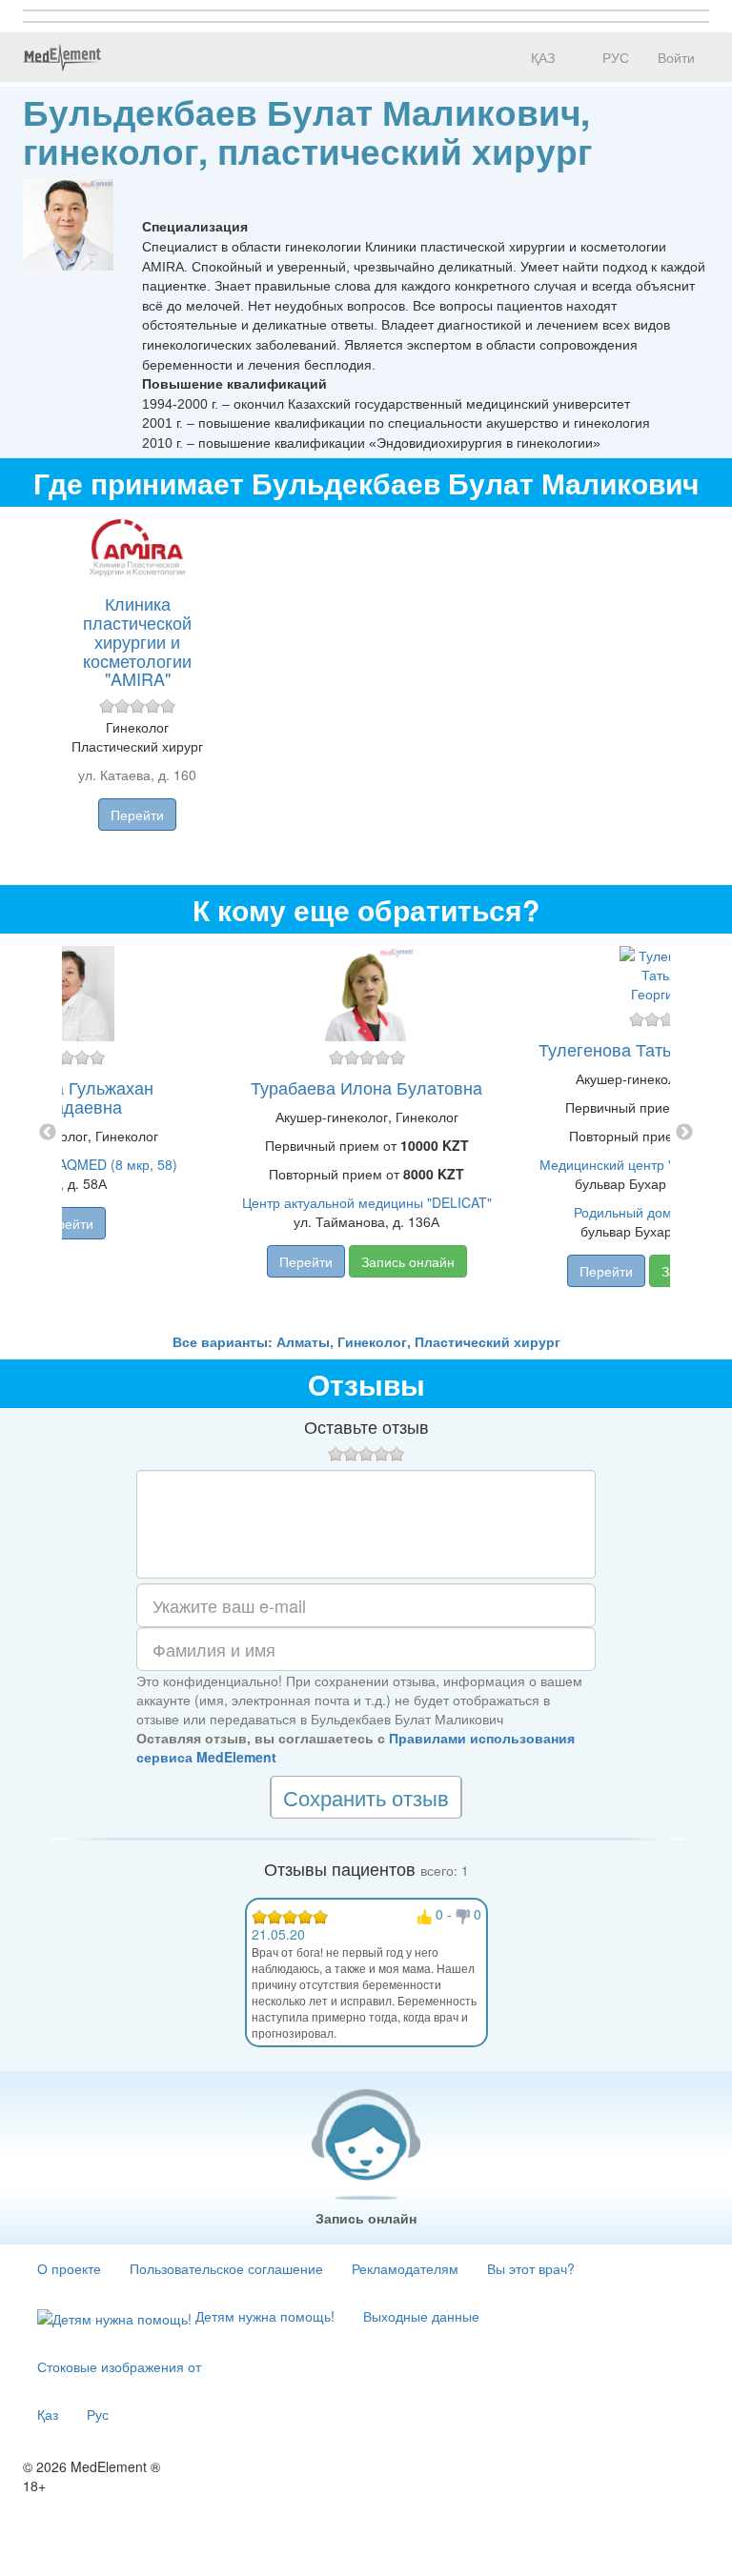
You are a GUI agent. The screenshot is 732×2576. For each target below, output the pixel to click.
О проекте (69, 2268)
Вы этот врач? (531, 2268)
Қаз (48, 2414)
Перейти (137, 815)
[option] (366, 1133)
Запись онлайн (408, 1261)
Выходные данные (421, 2316)
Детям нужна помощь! (263, 2316)
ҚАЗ (541, 57)
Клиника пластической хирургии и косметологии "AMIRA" (137, 641)
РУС (614, 57)
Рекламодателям (405, 2268)
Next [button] (684, 1133)
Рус (98, 2414)
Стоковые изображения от (119, 2366)
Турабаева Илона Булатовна (366, 1087)
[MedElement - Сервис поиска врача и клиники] (62, 57)
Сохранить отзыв (366, 1797)
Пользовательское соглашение (226, 2268)
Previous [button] (48, 1133)
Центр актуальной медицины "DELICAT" (367, 1202)
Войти (676, 57)
